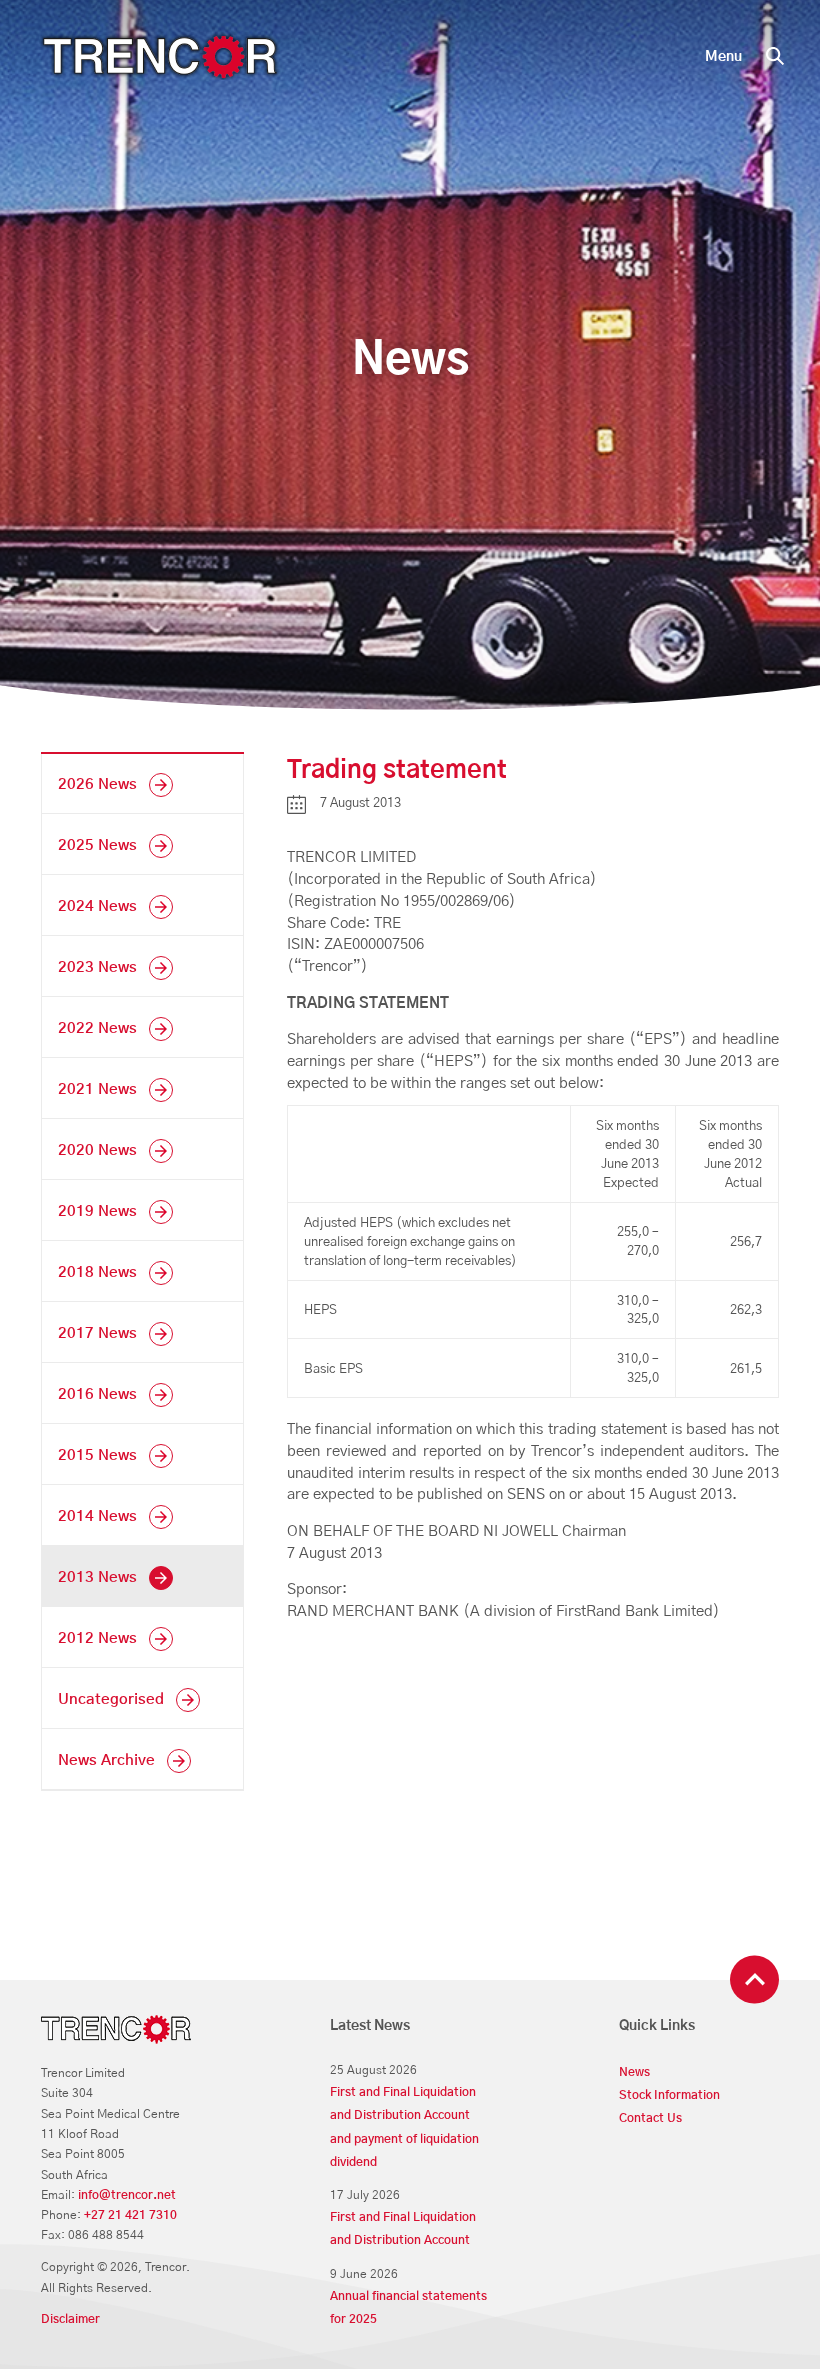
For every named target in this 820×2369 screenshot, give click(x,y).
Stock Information (669, 2095)
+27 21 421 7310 (130, 2215)
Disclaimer (70, 2319)
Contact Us (650, 2118)
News (634, 2072)
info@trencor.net (127, 2195)
